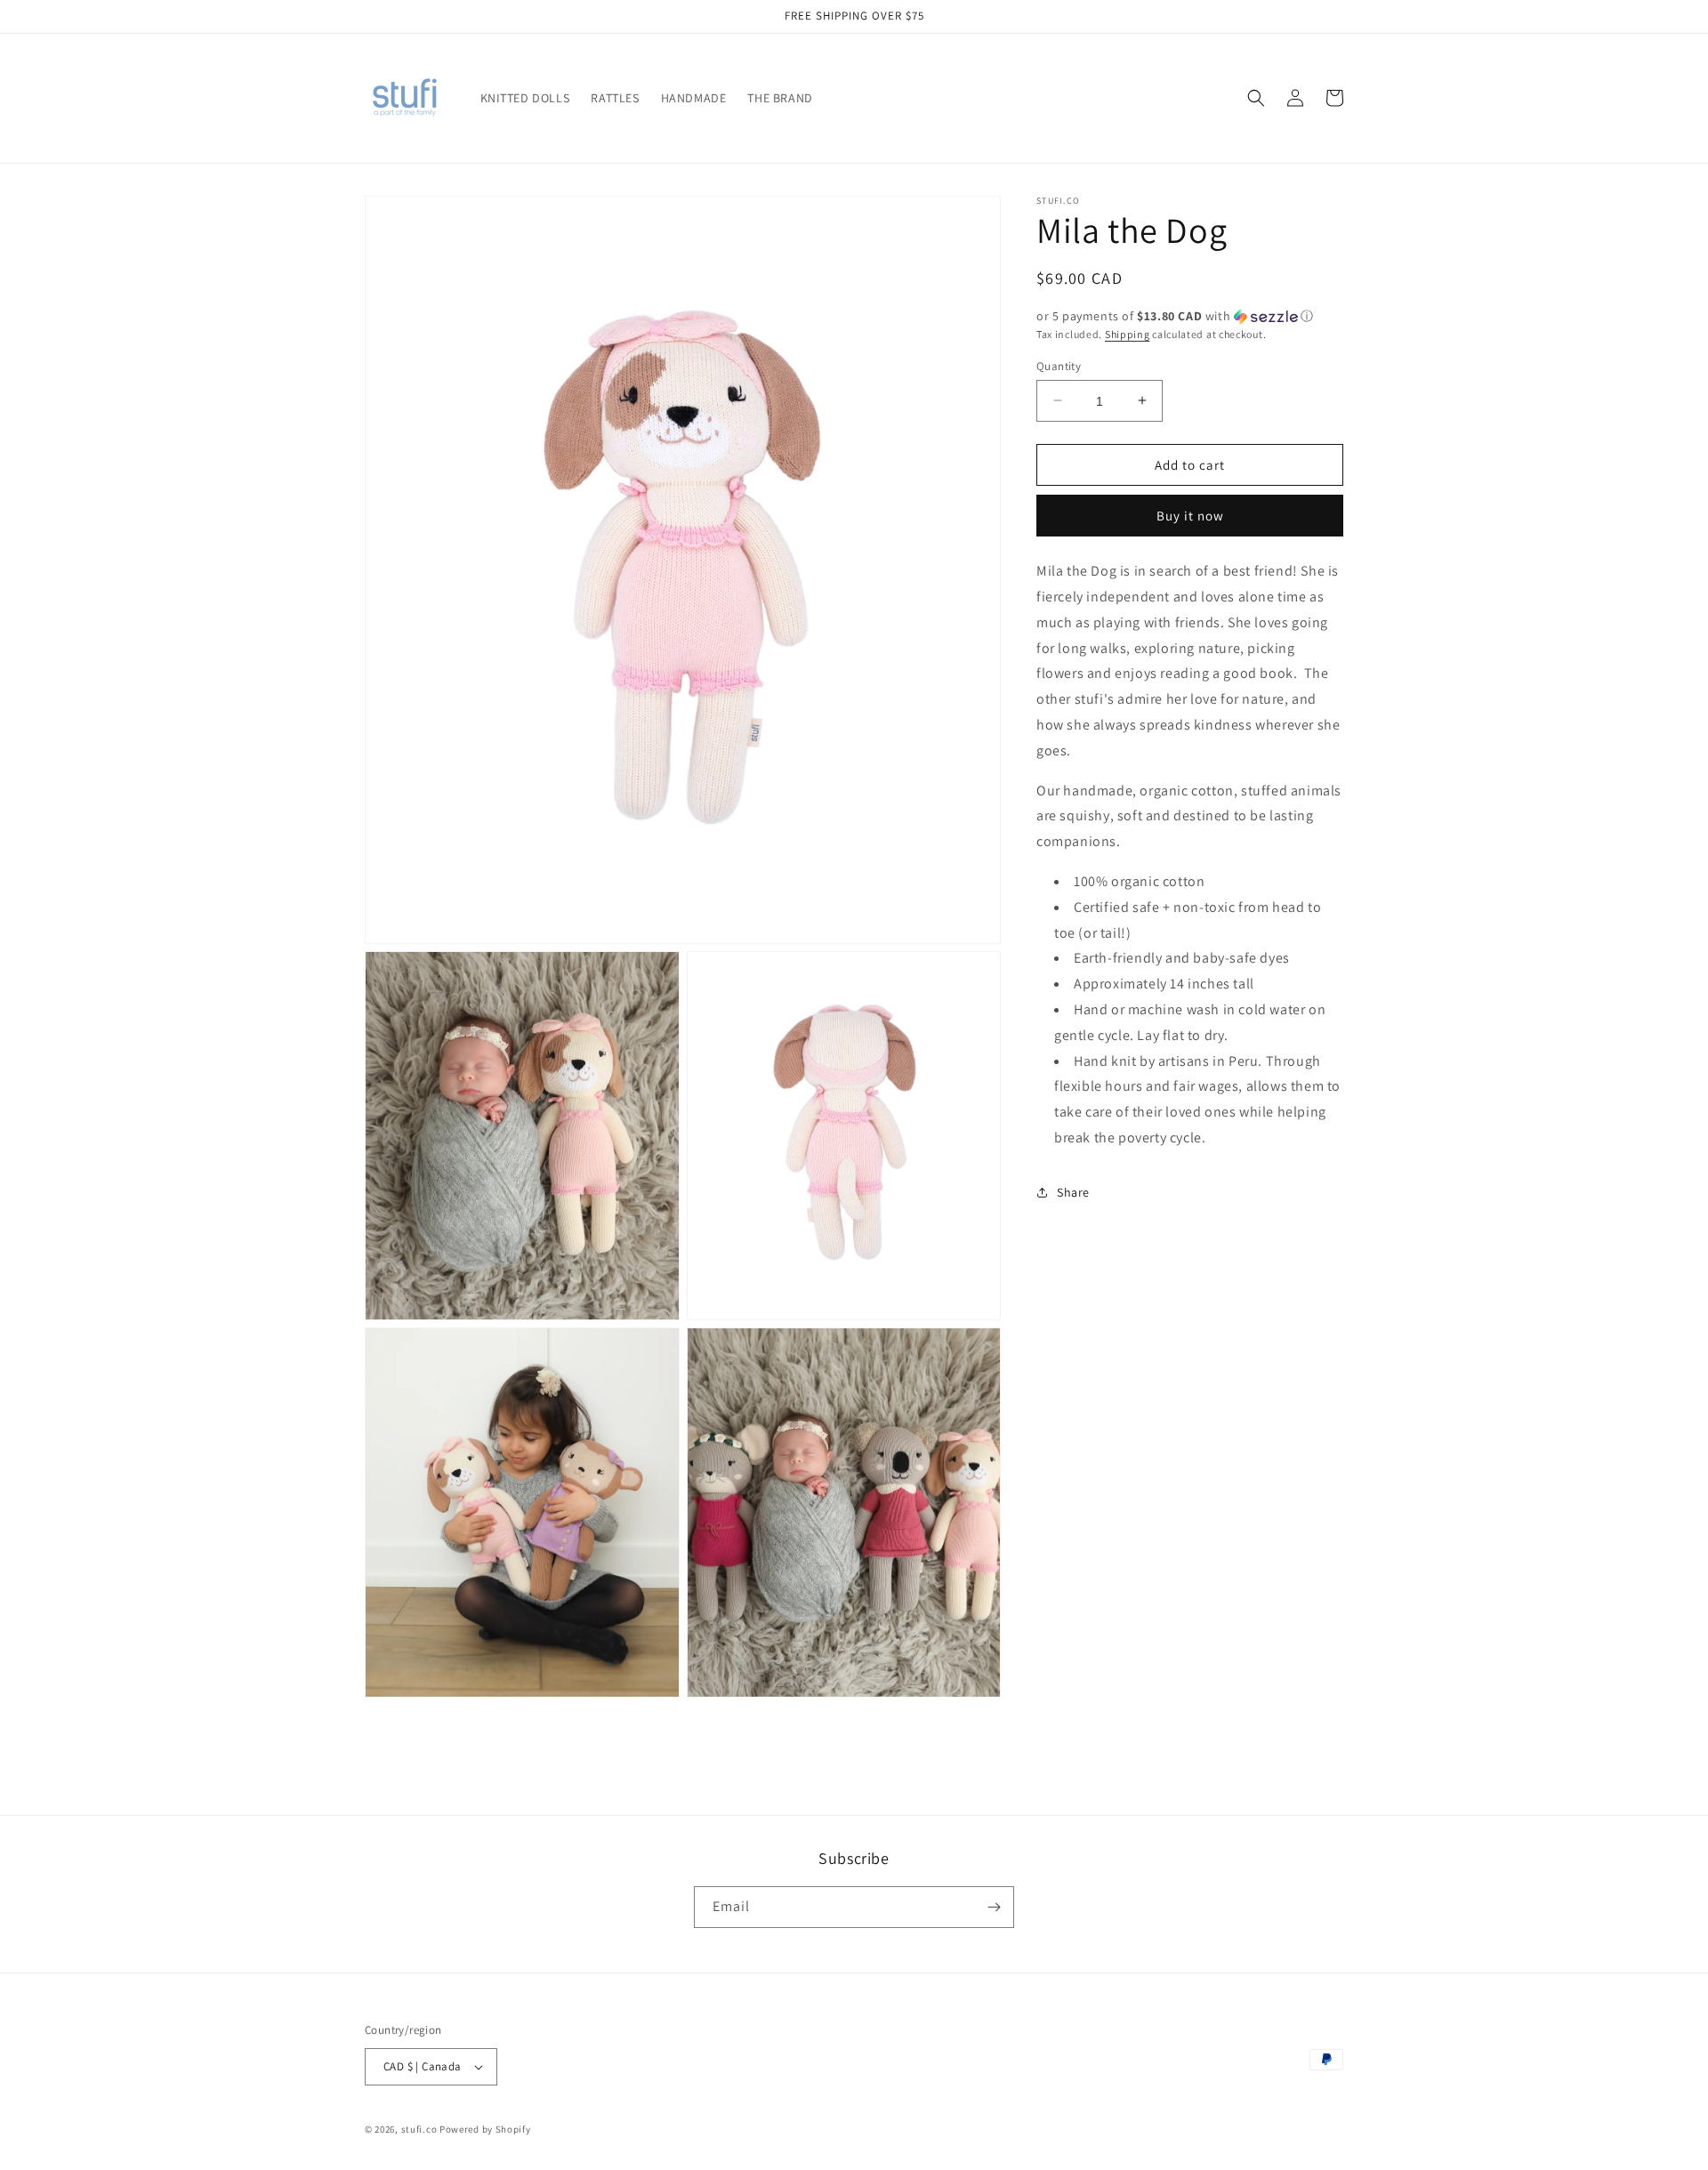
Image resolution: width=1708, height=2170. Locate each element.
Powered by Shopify (485, 2129)
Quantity (1059, 365)
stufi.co (419, 2129)
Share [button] (1073, 1192)
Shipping (1128, 334)
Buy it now (1190, 516)
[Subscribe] (994, 1907)
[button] (1256, 98)
